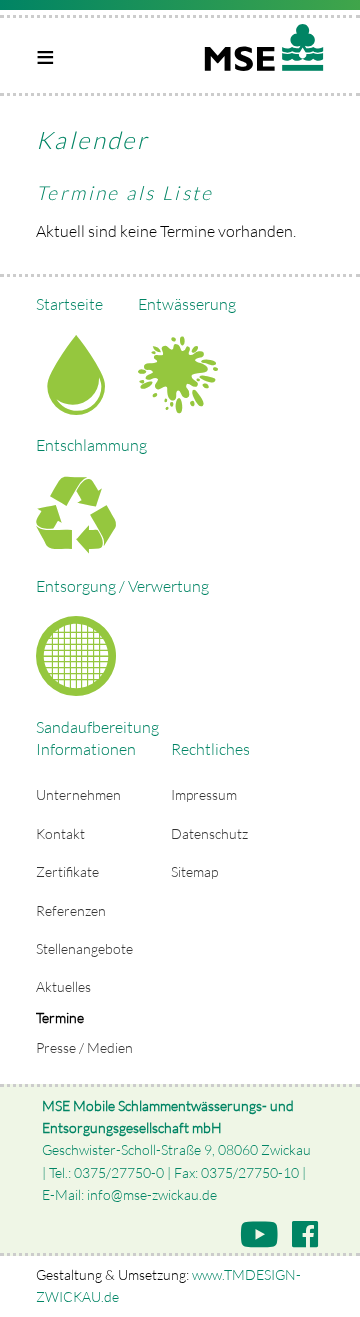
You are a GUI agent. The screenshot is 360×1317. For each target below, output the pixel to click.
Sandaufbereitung (97, 727)
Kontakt (60, 833)
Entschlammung (91, 445)
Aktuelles (63, 986)
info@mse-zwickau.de (152, 1194)
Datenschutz (209, 833)
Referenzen (71, 910)
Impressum (204, 794)
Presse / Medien (84, 1047)
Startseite (69, 304)
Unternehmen (78, 794)
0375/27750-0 (119, 1172)
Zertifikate (67, 871)
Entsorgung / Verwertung (122, 586)
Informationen (86, 749)
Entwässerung (187, 304)
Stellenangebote (84, 948)
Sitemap (194, 871)
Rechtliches (210, 749)
